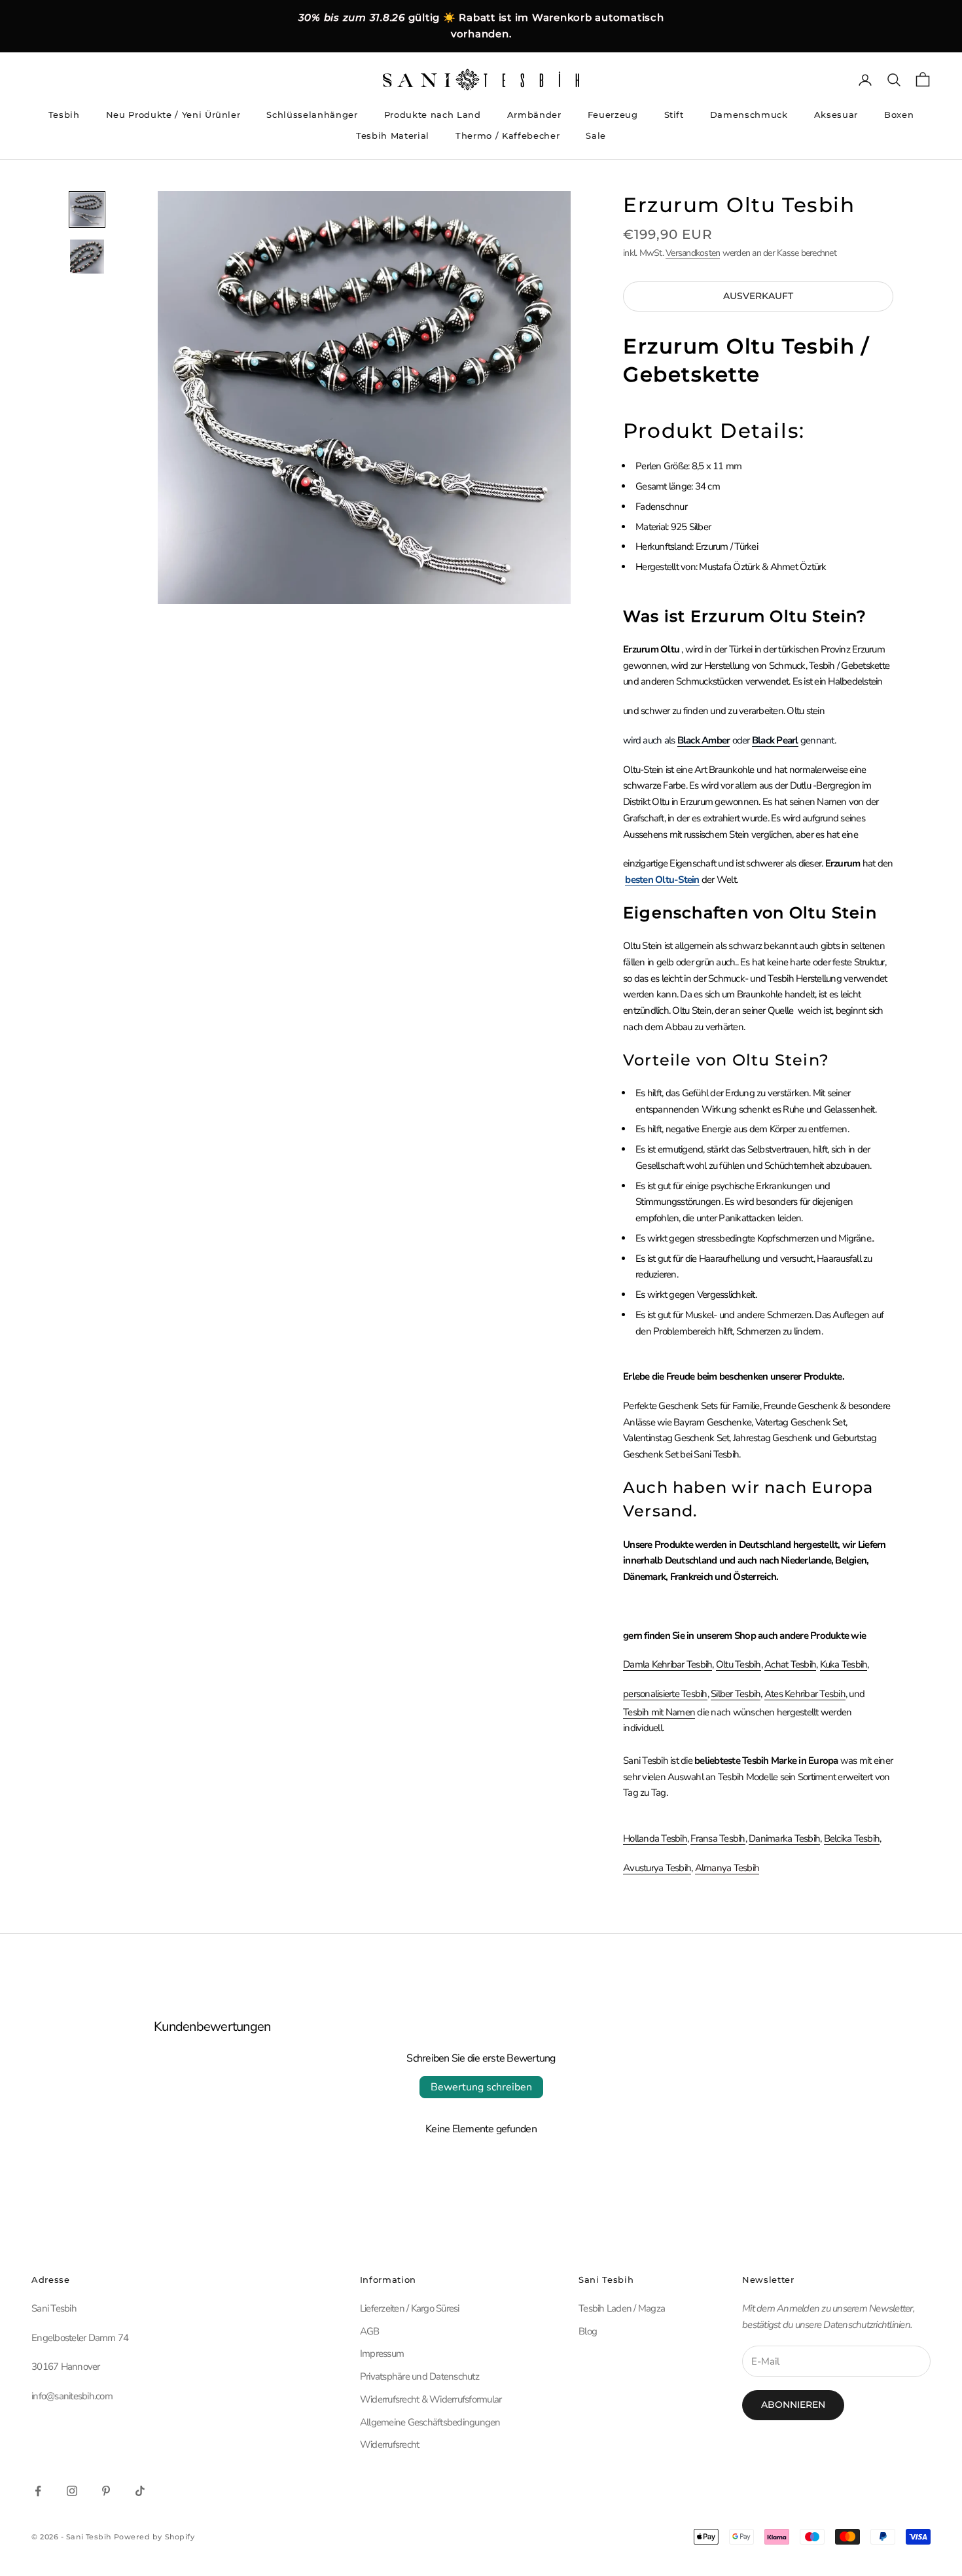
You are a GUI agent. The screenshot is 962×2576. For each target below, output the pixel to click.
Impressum (382, 2353)
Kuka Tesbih (844, 1664)
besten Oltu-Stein (662, 880)
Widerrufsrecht (390, 2444)
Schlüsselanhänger (312, 115)
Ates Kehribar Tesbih (805, 1694)
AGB (370, 2331)
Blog (588, 2331)
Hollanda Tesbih (655, 1838)
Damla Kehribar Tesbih (668, 1664)
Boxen (899, 115)
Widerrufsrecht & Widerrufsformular (431, 2399)
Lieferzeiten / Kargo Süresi (410, 2308)
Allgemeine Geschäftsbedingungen (430, 2422)
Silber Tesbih (736, 1694)
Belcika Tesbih (852, 1838)
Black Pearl (775, 740)
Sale (596, 135)
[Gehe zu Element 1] (87, 209)
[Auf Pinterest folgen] (106, 2491)
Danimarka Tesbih (784, 1838)
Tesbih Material (393, 135)
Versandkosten (693, 253)
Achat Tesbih (790, 1664)
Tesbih (64, 115)
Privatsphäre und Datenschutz (419, 2376)
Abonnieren (793, 2405)
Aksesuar (836, 115)
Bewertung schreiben (481, 2087)
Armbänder (534, 115)
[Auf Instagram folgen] (72, 2491)
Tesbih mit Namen (659, 1712)
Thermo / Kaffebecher (508, 135)
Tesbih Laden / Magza (622, 2308)
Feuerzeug (613, 115)
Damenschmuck (749, 115)
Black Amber (704, 740)
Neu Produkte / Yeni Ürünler (173, 115)
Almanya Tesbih (727, 1868)
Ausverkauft (758, 296)
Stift (674, 115)
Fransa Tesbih (718, 1838)
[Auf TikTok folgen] (140, 2491)
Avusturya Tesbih (657, 1868)
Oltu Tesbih (739, 1664)
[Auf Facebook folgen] (38, 2491)
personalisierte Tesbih (665, 1694)
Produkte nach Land (433, 115)
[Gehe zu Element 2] (87, 257)
